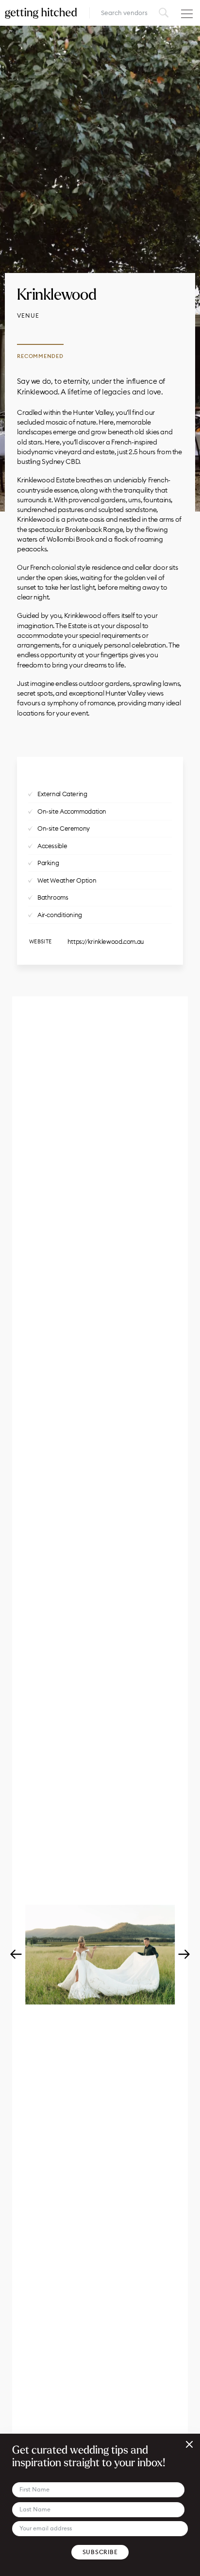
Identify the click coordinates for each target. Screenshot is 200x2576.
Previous (16, 1955)
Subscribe (100, 2552)
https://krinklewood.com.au (106, 941)
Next (184, 1955)
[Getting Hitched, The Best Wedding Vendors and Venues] (41, 13)
